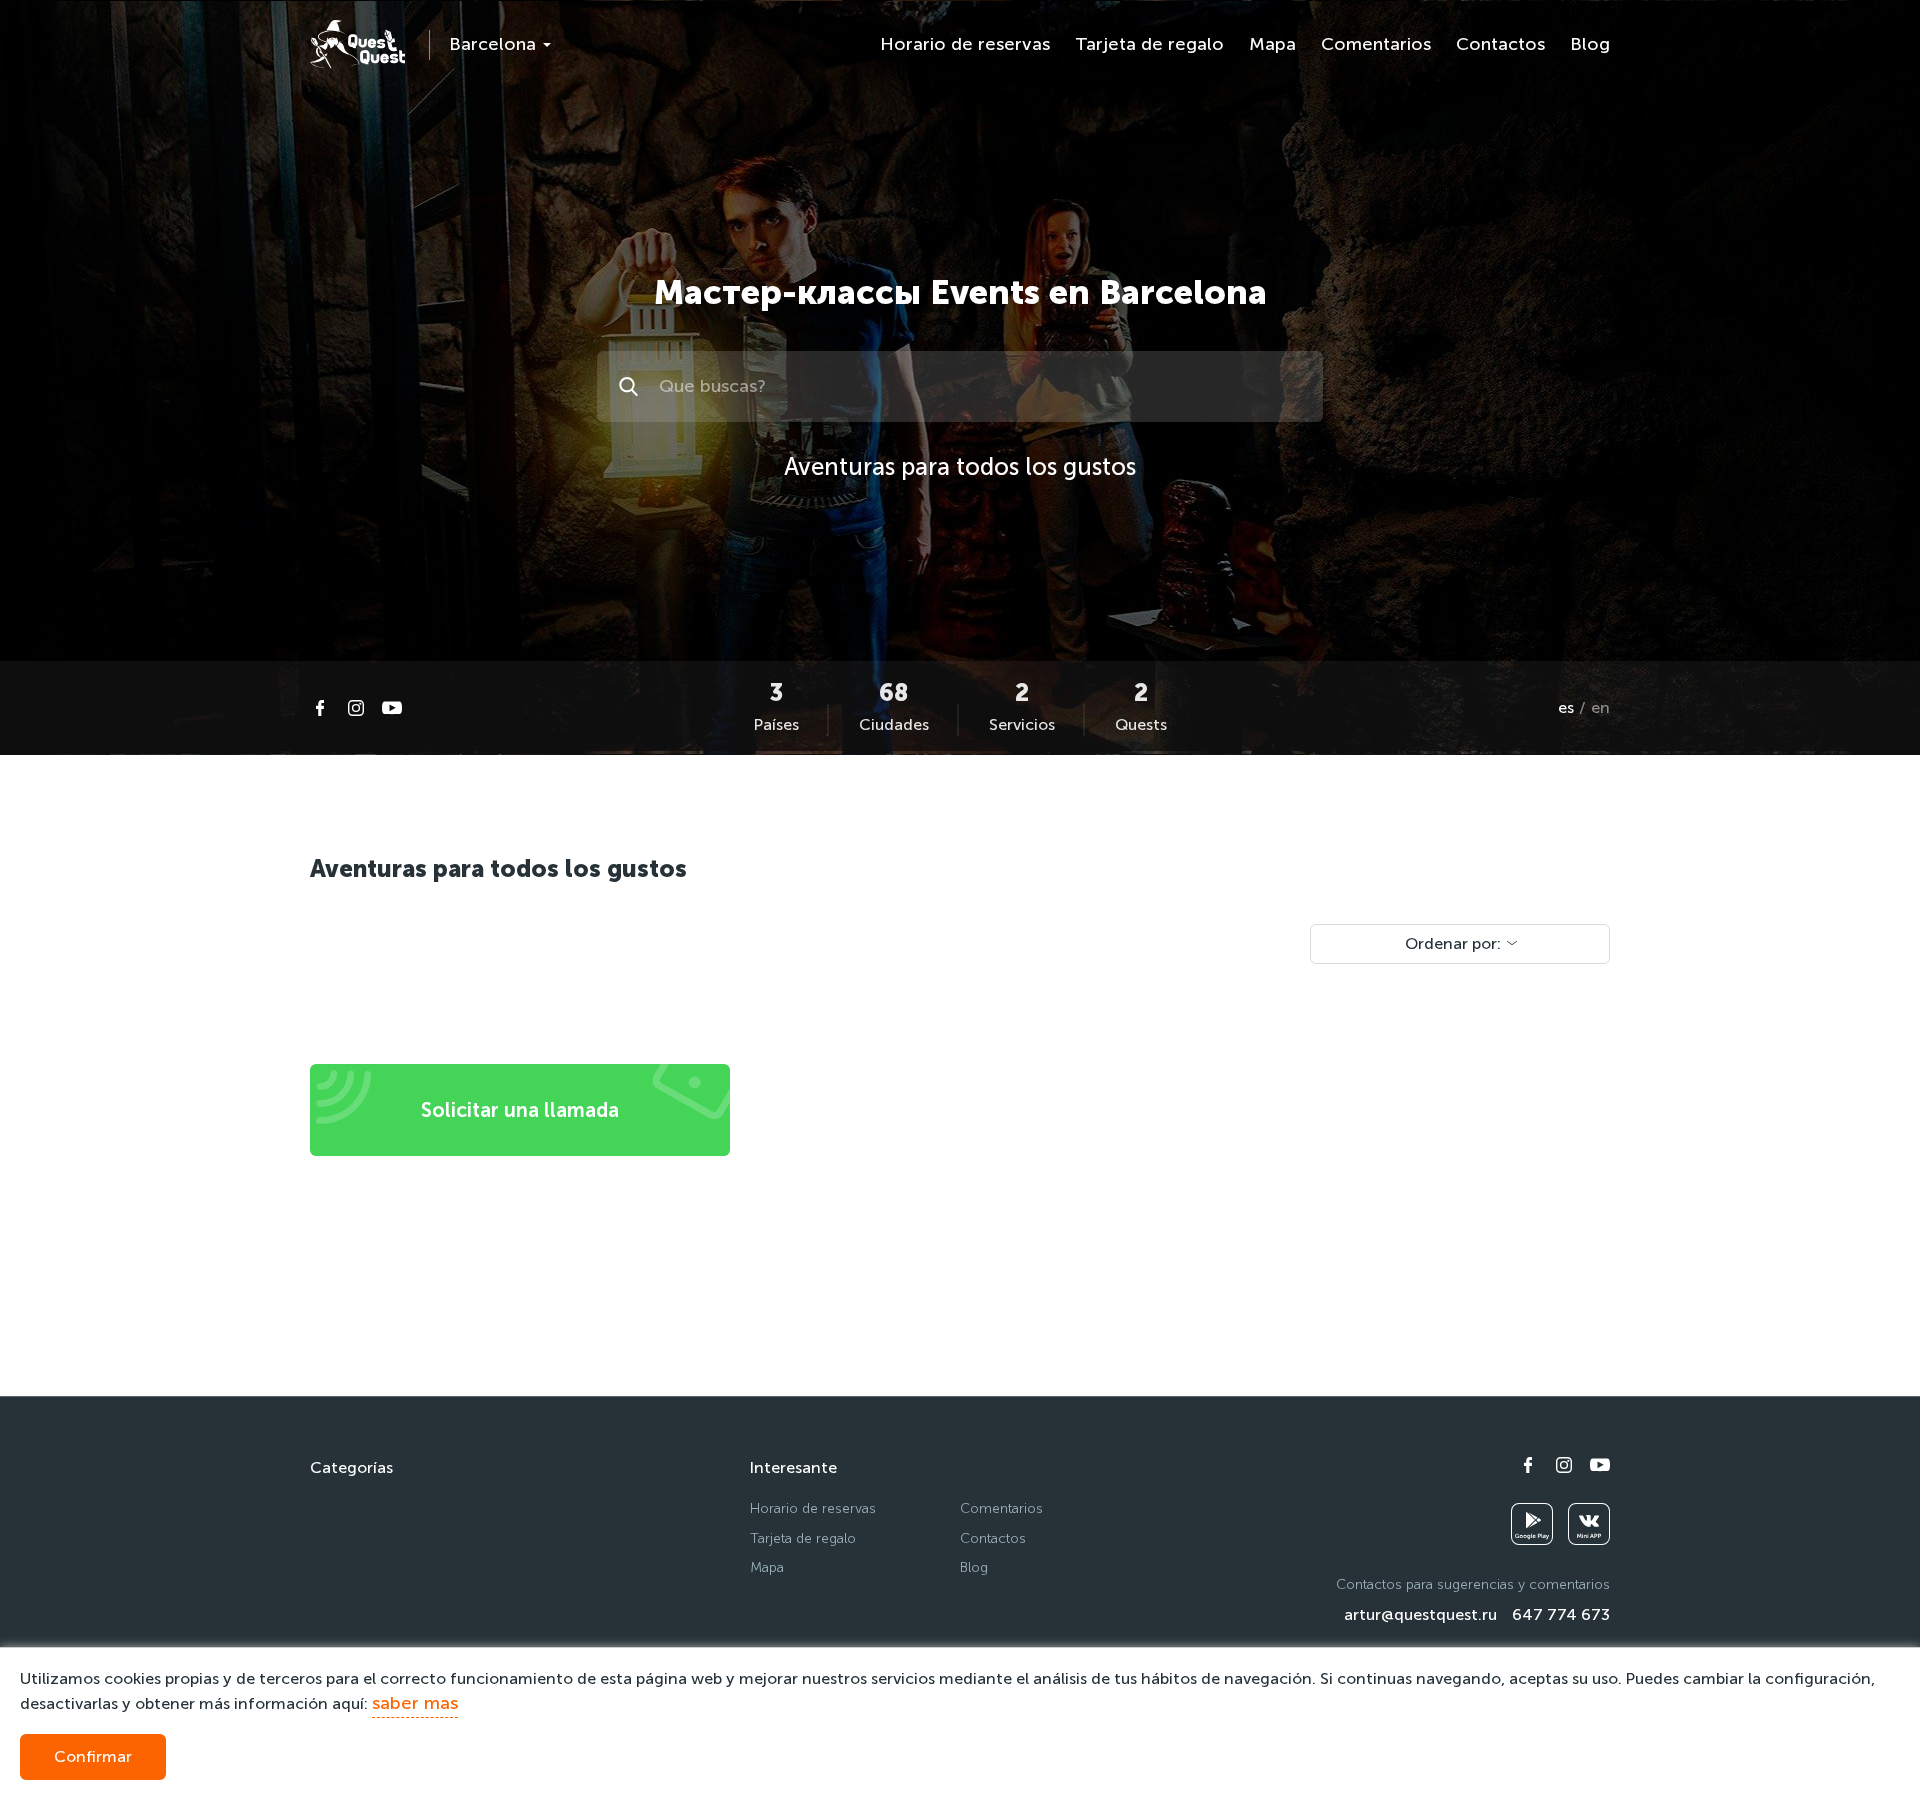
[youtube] (392, 708)
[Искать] (631, 386)
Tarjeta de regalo (1149, 44)
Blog (1590, 44)
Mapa (1272, 44)
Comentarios (1376, 44)
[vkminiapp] (1589, 1524)
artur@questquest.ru (1420, 1614)
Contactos (1500, 44)
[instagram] (356, 708)
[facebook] (320, 708)
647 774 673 (1561, 1614)
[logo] (357, 44)
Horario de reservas (965, 44)
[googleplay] (1532, 1524)
